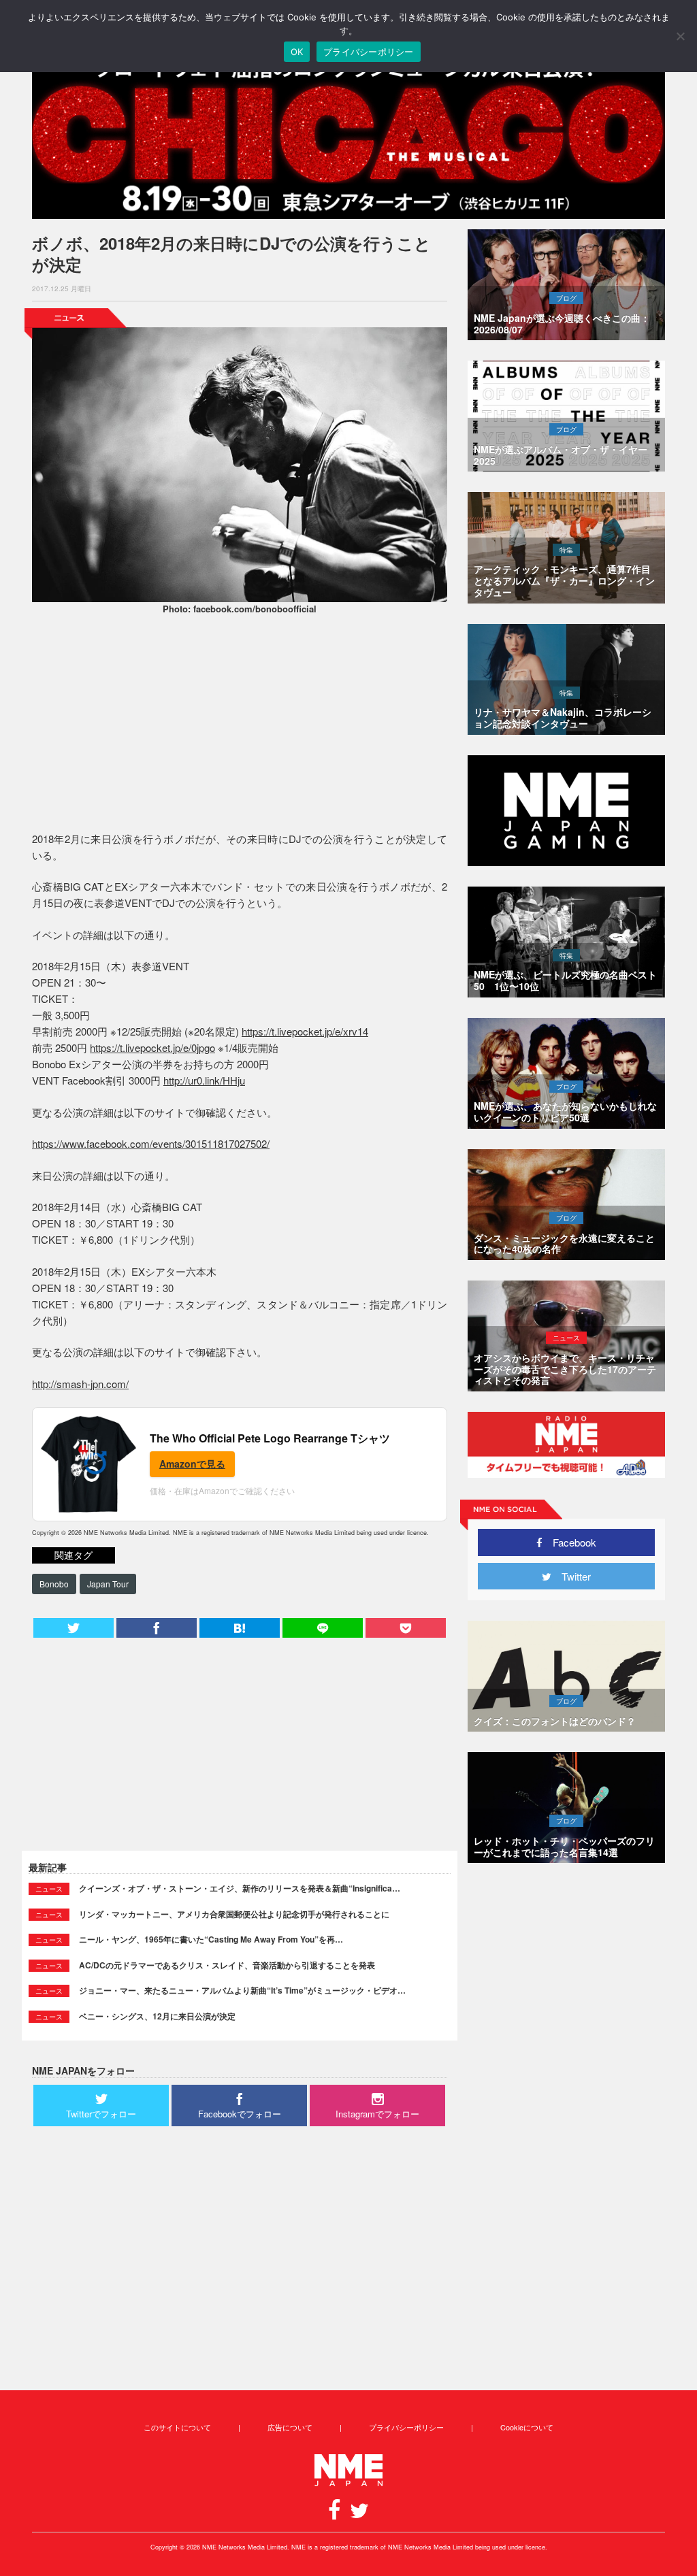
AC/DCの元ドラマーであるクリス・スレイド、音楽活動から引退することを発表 (227, 1965)
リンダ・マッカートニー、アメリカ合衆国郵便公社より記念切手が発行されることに (234, 1914)
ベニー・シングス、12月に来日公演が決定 (157, 2016)
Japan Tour (108, 1584)
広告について (290, 2427)
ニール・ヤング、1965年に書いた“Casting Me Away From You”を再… (211, 1939)
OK (297, 52)
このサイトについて (177, 2427)
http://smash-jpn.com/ (80, 1384)
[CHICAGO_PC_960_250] (348, 137)
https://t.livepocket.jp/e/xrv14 (305, 1031)
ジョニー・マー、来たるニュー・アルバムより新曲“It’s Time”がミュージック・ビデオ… (242, 1990)
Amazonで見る (192, 1464)
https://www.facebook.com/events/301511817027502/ (151, 1143)
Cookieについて (527, 2427)
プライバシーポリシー (406, 2427)
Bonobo (54, 1584)
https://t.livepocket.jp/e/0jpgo (152, 1047)
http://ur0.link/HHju (204, 1080)
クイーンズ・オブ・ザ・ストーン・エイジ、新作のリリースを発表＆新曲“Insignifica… (240, 1888)
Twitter (571, 1576)
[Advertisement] (240, 725)
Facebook (569, 1542)
